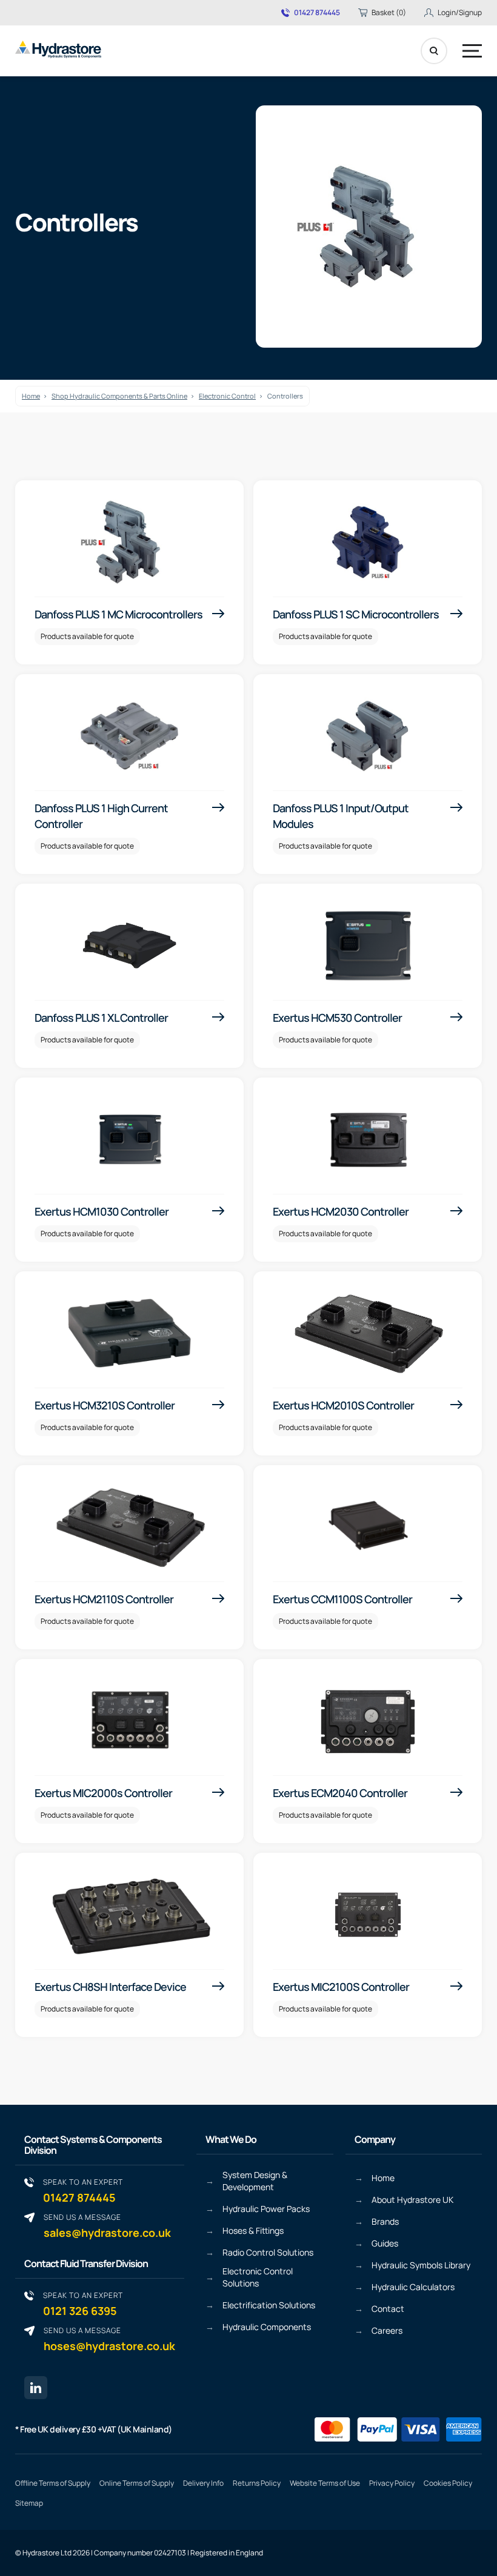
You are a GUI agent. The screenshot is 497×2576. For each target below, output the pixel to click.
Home (31, 396)
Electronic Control (227, 396)
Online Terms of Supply (137, 2483)
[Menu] (472, 51)
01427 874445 (317, 13)
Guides (385, 2243)
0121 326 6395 (83, 2304)
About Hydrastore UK (412, 2200)
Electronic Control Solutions (258, 2277)
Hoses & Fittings (253, 2230)
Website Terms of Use (325, 2483)
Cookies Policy (448, 2483)
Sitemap (29, 2503)
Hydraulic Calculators (413, 2287)
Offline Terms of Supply (53, 2483)
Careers (387, 2330)
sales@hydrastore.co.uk (107, 2226)
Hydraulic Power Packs (266, 2209)
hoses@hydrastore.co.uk (109, 2339)
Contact (388, 2309)
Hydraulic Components (267, 2327)
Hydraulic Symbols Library (421, 2265)
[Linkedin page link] (36, 2388)
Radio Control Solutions (268, 2252)
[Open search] (434, 51)
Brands (385, 2221)
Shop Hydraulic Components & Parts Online (119, 396)
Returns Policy (257, 2483)
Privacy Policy (392, 2483)
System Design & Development (255, 2181)
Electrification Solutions (269, 2305)
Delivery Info (203, 2483)
